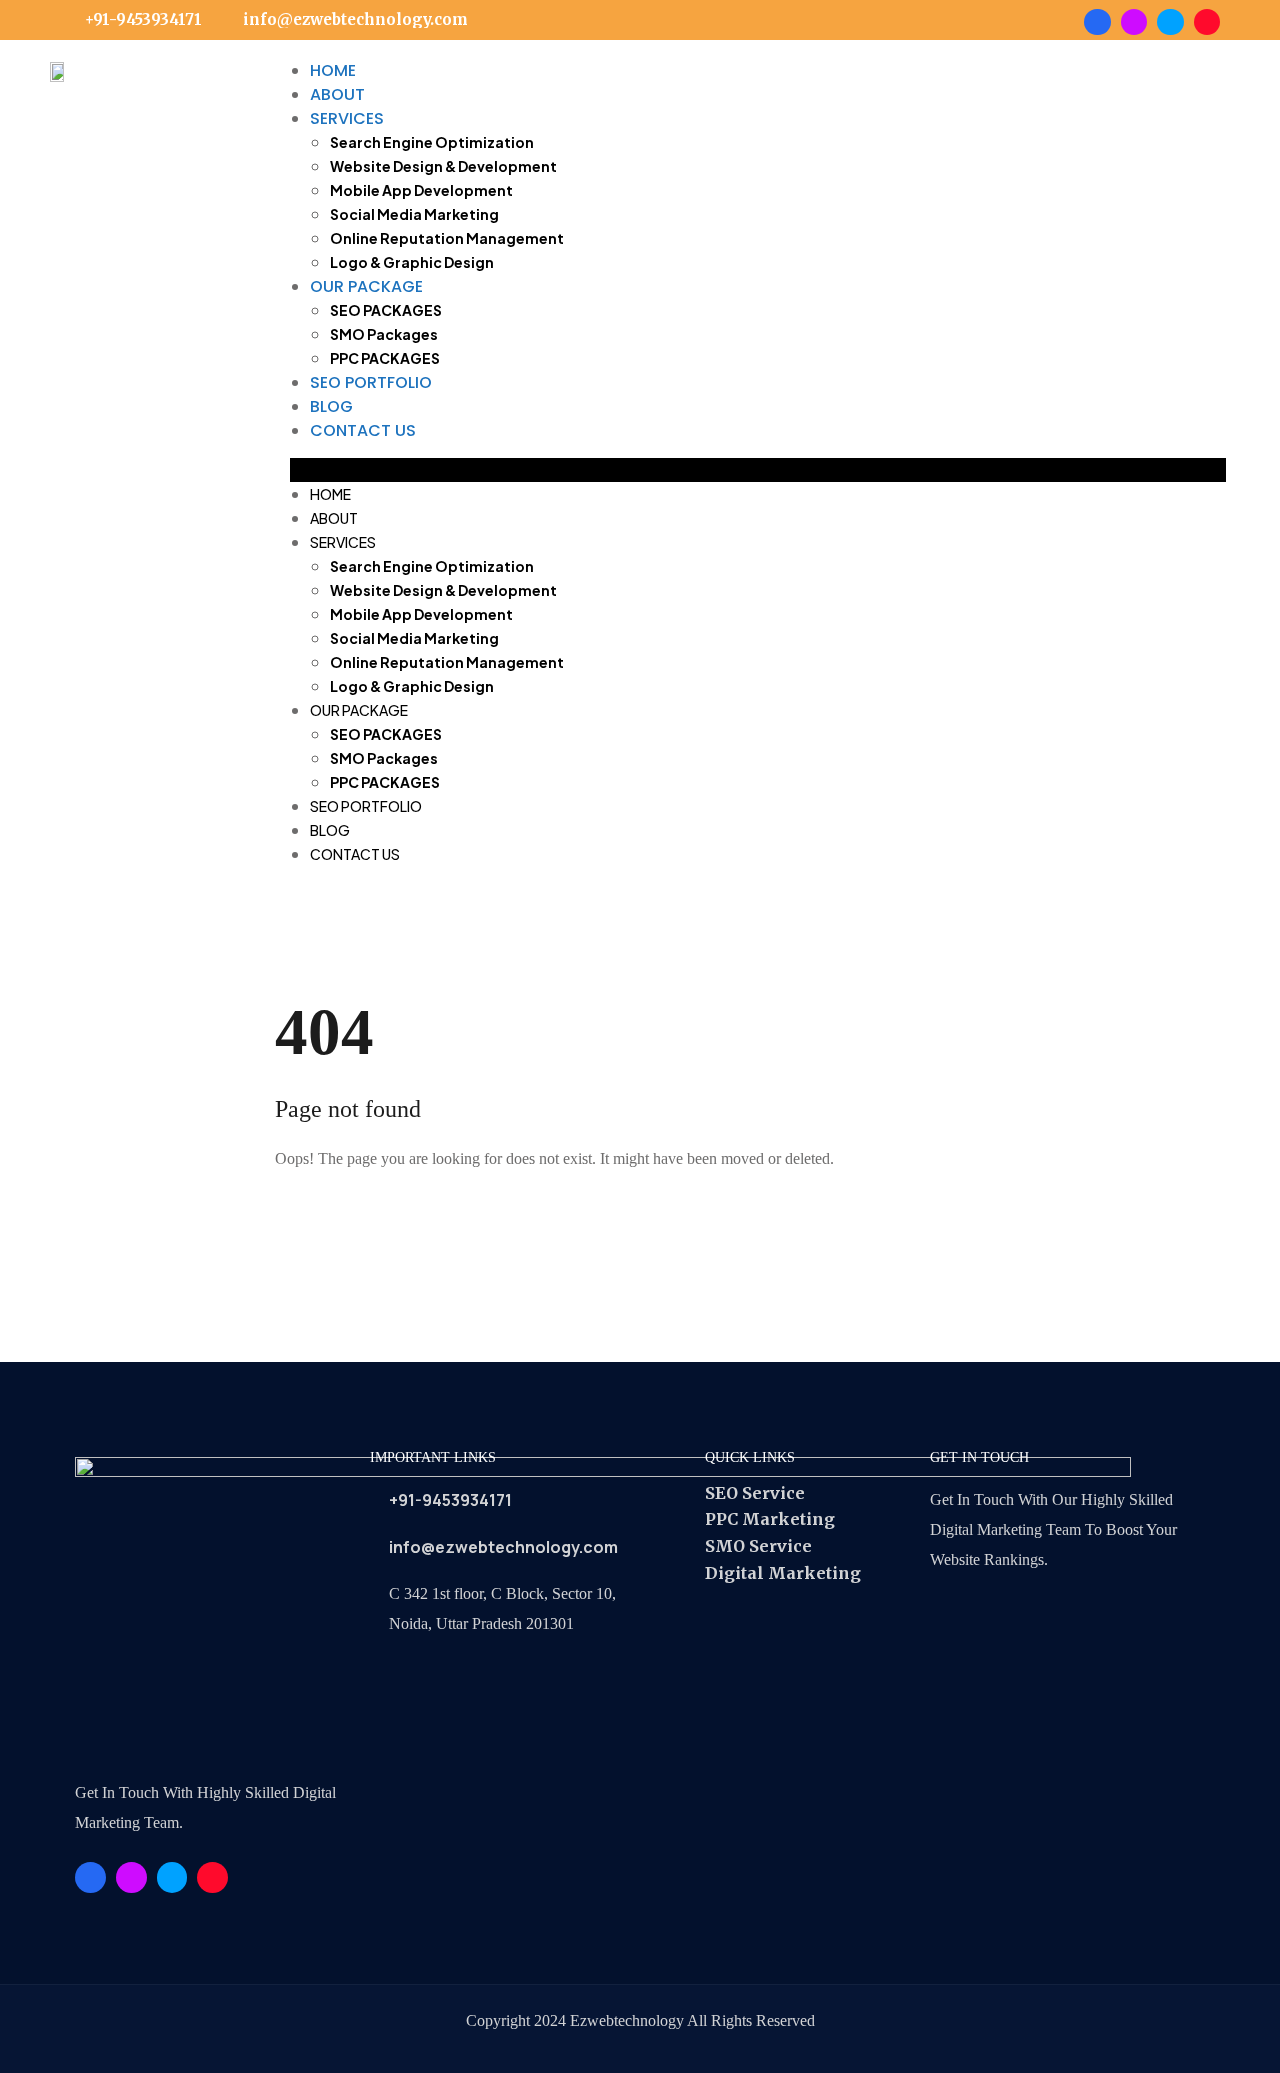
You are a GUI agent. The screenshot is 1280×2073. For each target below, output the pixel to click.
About (337, 94)
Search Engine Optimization (432, 142)
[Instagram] (1207, 22)
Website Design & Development (443, 166)
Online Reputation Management (447, 238)
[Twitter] (1170, 22)
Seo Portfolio (371, 382)
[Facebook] (1097, 22)
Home (333, 70)
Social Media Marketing (414, 214)
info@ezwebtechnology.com (503, 1547)
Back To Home (359, 1221)
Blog (331, 406)
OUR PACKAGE (366, 286)
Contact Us (363, 430)
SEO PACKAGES (386, 310)
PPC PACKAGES (385, 358)
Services (347, 118)
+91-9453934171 (450, 1500)
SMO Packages (384, 334)
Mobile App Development (421, 190)
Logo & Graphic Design (412, 262)
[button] (758, 470)
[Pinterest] (1134, 22)
